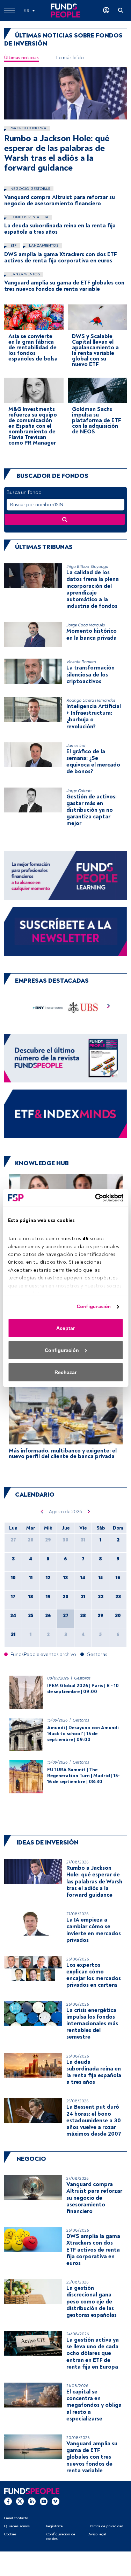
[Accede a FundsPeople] (106, 11)
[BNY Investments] (48, 1007)
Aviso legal (97, 2534)
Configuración (94, 1307)
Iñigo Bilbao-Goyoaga (87, 567)
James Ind (76, 746)
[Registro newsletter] (65, 931)
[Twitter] (20, 2501)
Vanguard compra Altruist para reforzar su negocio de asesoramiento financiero (60, 200)
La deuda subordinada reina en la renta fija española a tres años (60, 229)
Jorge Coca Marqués (86, 625)
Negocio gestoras (30, 189)
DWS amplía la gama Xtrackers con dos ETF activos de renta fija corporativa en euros (60, 257)
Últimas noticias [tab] (21, 58)
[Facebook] (8, 2501)
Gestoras (82, 1678)
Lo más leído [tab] (70, 58)
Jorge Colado (79, 791)
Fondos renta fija (29, 217)
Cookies (10, 2534)
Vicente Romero (81, 662)
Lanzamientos (43, 245)
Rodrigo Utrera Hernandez (91, 700)
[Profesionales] (65, 1114)
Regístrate (54, 2526)
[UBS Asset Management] (83, 1007)
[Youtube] (44, 2501)
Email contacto (16, 2518)
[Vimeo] (56, 2501)
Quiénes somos (17, 2526)
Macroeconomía (28, 128)
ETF (13, 245)
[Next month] (89, 1511)
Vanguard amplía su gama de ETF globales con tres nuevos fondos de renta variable (64, 286)
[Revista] (65, 1058)
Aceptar (65, 1328)
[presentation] (109, 1007)
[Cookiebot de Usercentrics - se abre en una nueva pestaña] (94, 1198)
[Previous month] (42, 1511)
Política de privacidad (106, 2526)
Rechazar (65, 1372)
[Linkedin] (32, 2501)
